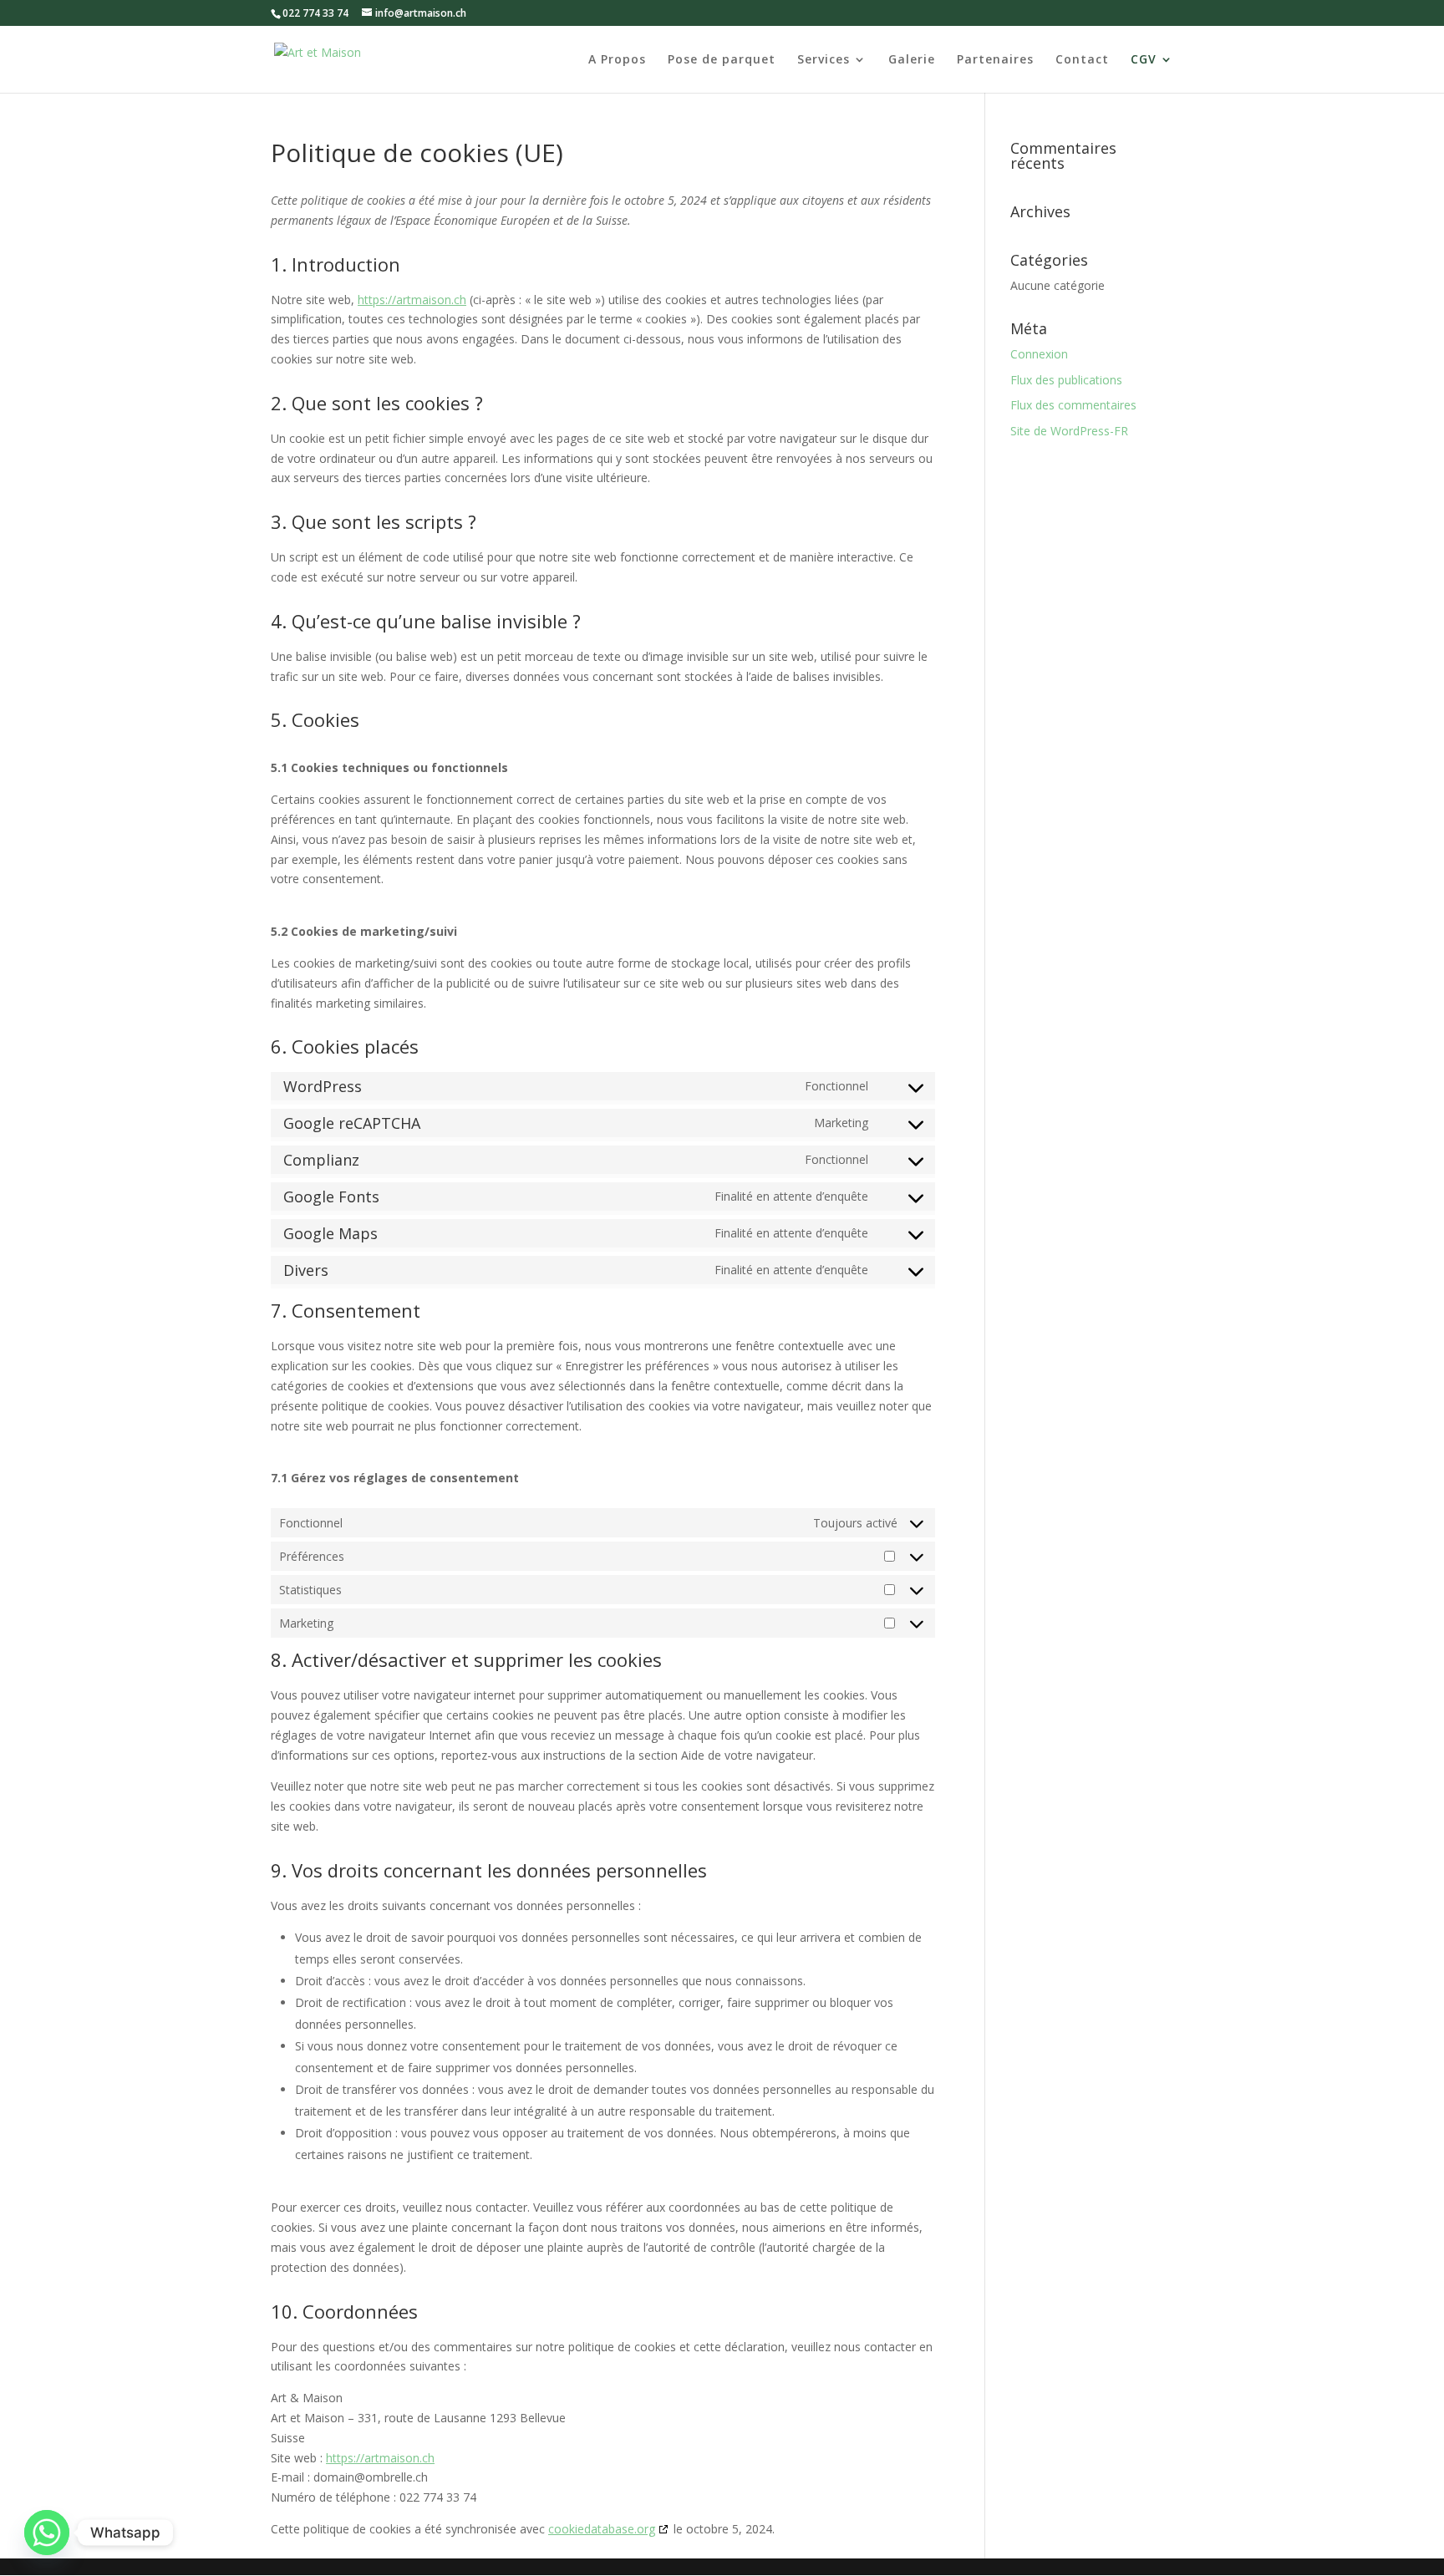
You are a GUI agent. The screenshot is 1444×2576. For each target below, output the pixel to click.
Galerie (912, 60)
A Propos (617, 60)
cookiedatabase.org (602, 2529)
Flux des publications (1066, 380)
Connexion (1039, 354)
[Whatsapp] (47, 2533)
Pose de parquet (722, 60)
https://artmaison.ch (412, 300)
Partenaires (995, 60)
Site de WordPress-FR (1069, 431)
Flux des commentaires (1073, 405)
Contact (1082, 60)
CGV (1144, 60)
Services (824, 60)
